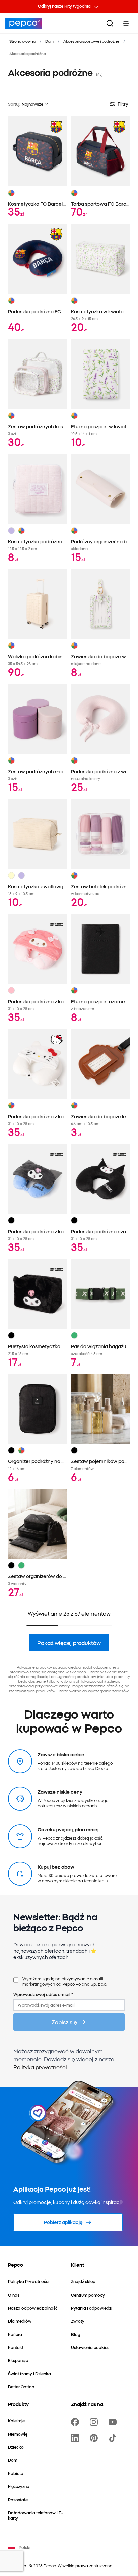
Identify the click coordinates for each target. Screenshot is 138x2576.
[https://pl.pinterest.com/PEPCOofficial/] (95, 2438)
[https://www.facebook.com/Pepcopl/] (76, 2422)
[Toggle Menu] (126, 23)
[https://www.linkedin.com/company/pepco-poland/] (76, 2438)
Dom (49, 41)
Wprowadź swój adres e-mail (43, 1994)
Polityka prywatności (40, 2067)
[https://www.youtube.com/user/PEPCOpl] (114, 2422)
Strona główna (22, 41)
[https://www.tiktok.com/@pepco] (114, 2438)
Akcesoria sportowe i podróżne (91, 41)
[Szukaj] (110, 23)
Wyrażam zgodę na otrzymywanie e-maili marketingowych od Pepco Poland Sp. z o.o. (65, 1981)
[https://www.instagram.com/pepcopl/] (95, 2422)
